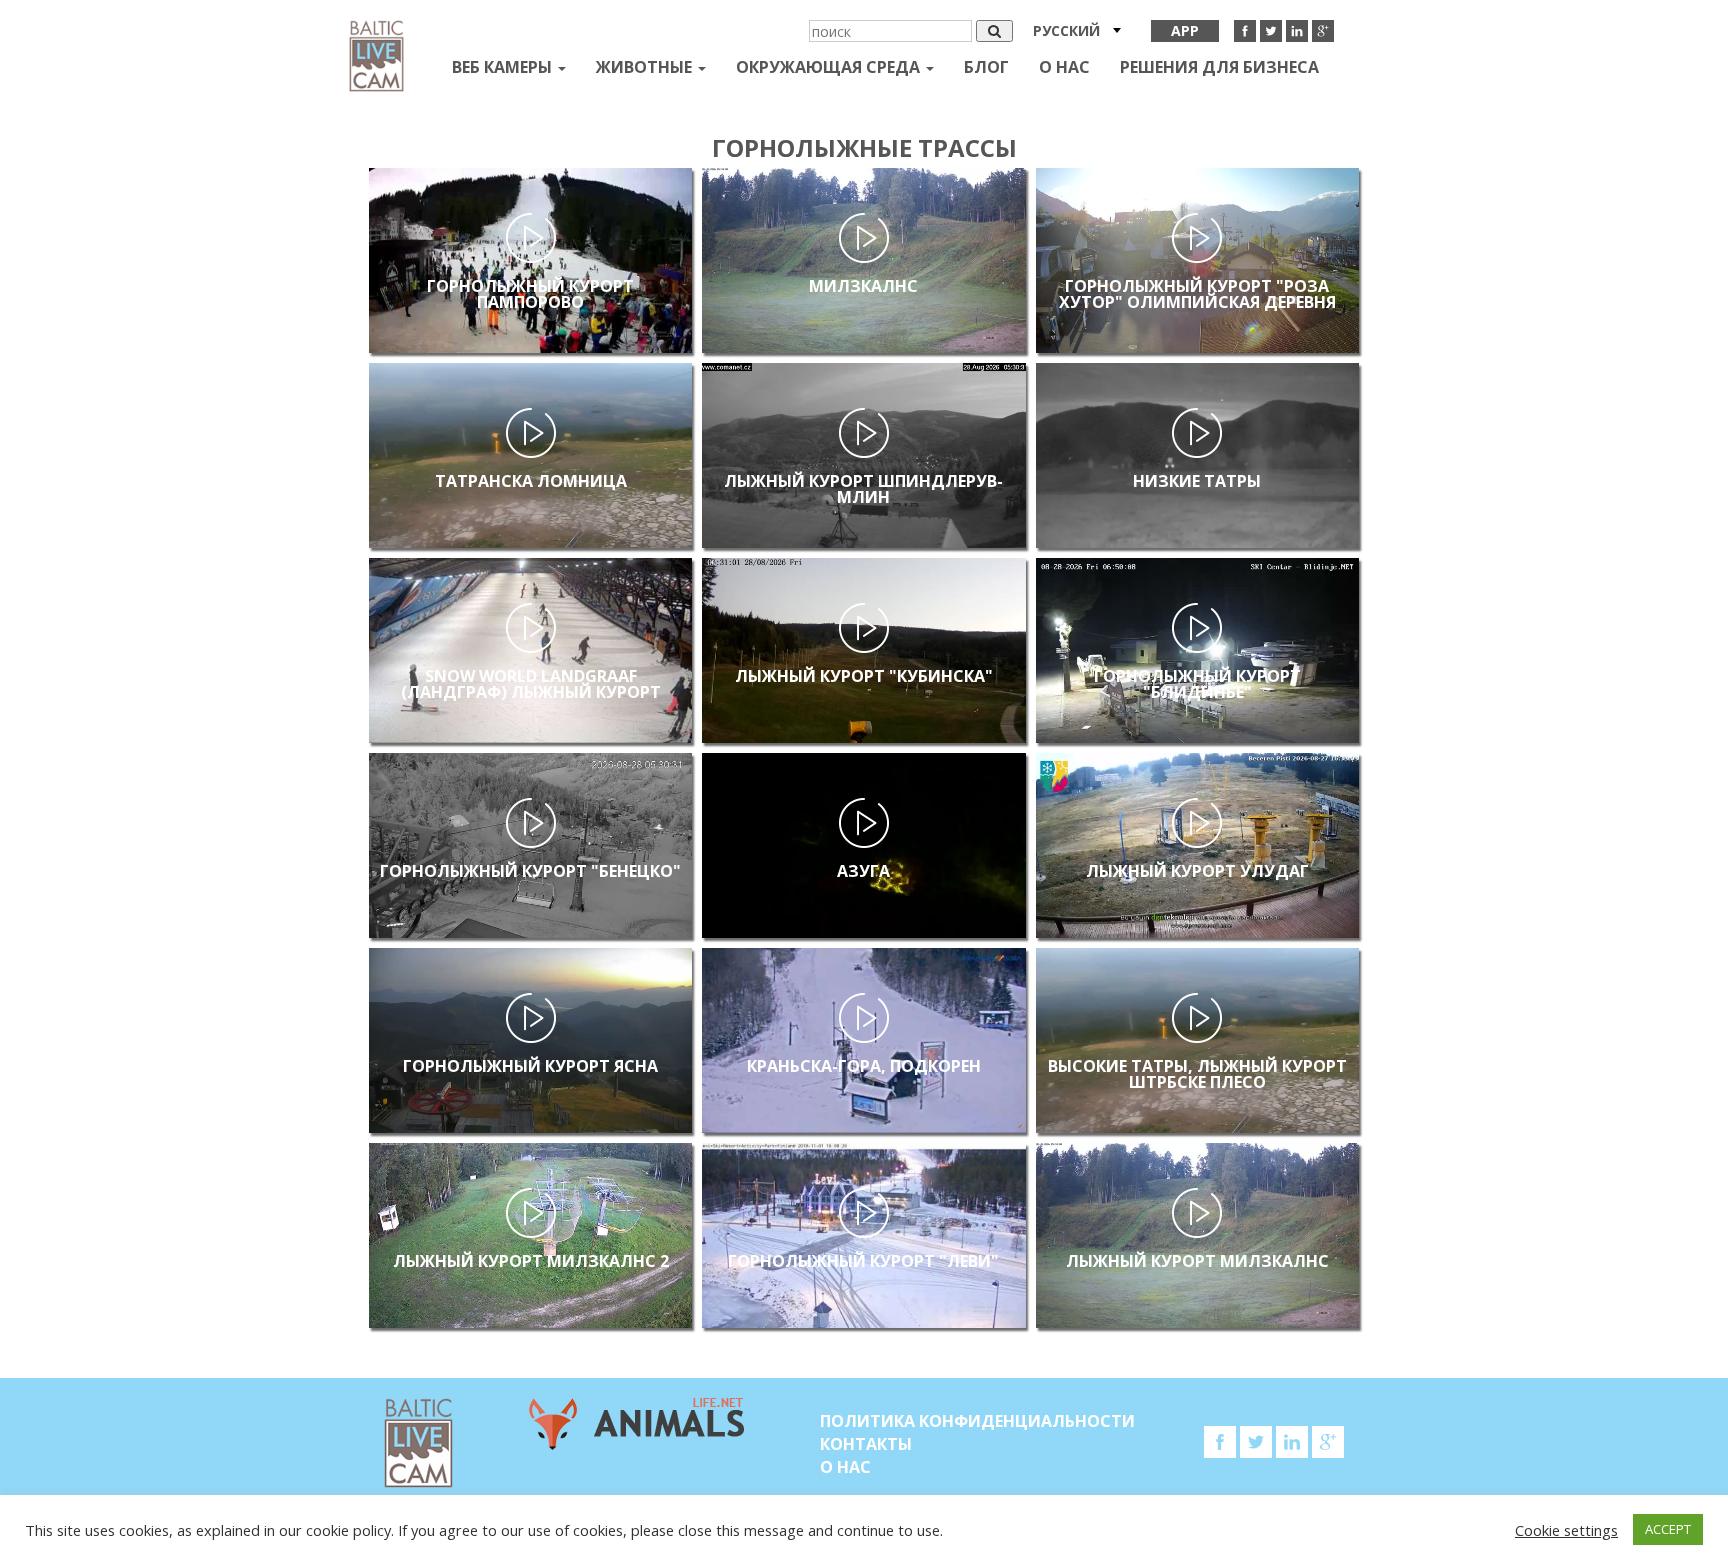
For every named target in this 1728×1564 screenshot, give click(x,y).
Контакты (866, 1444)
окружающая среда (830, 67)
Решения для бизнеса (1219, 67)
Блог (986, 67)
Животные (646, 67)
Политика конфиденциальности (977, 1421)
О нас (1064, 67)
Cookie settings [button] (1566, 1530)
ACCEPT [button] (1668, 1529)
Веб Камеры (504, 67)
